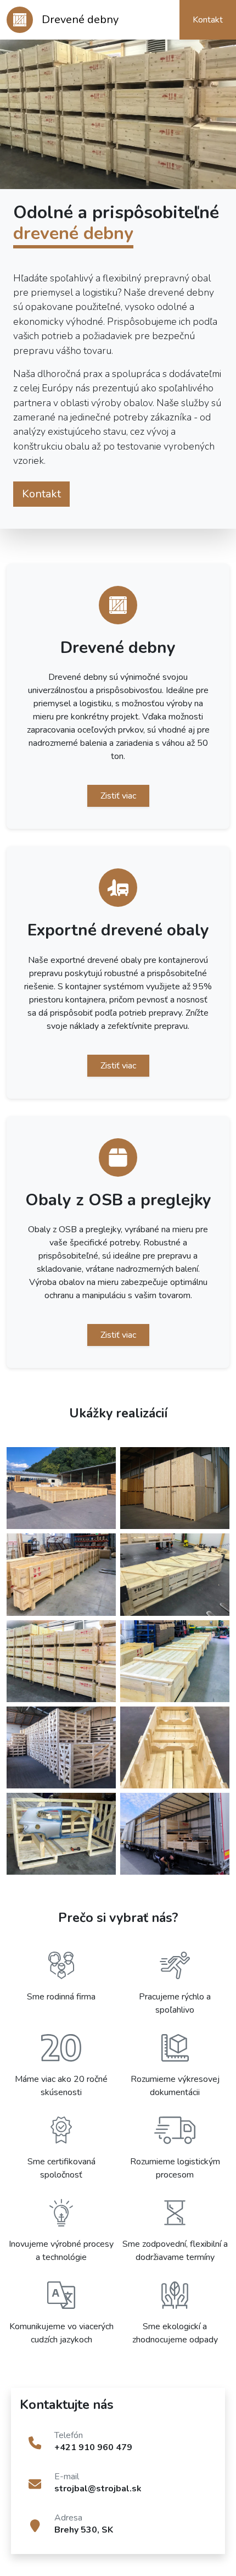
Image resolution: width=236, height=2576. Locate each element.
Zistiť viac (118, 796)
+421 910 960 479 (93, 2447)
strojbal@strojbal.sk (98, 2489)
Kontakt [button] (208, 20)
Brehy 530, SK (84, 2530)
